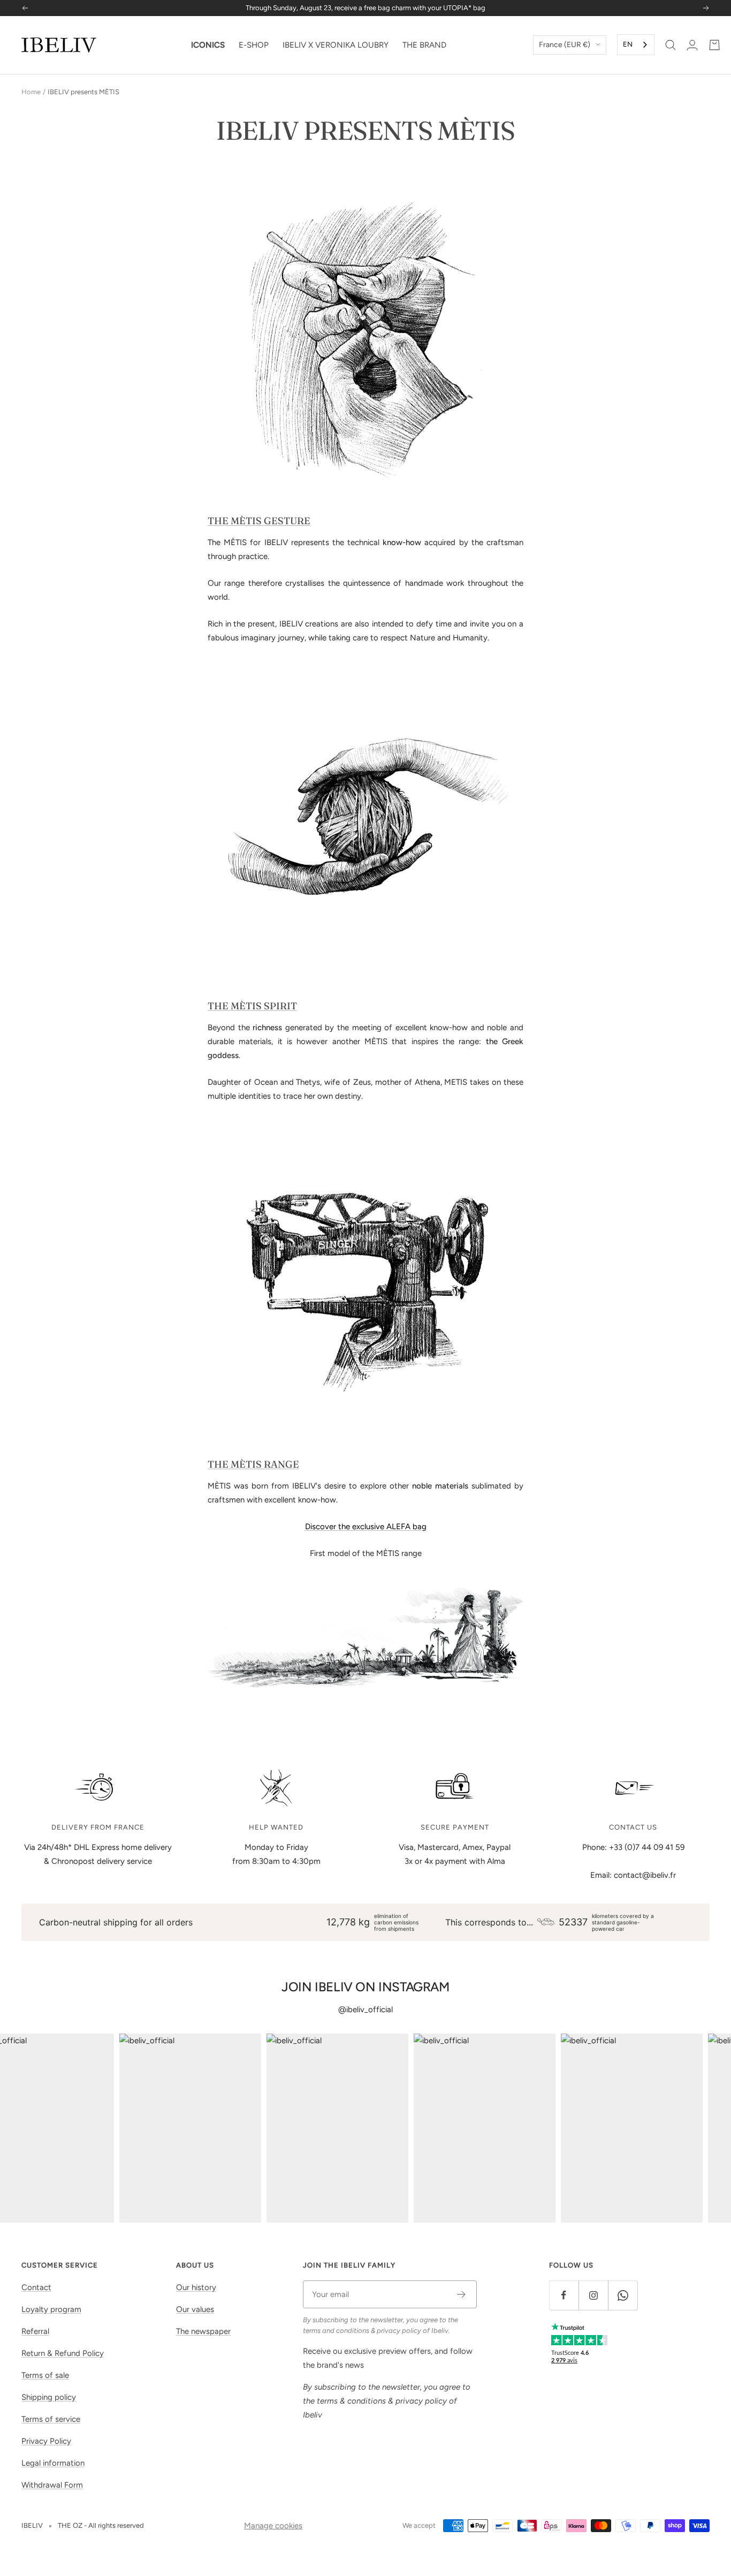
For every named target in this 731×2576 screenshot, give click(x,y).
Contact (36, 2287)
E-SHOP (254, 45)
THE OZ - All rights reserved (101, 2525)
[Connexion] (692, 45)
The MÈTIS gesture (259, 521)
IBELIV (32, 2525)
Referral (35, 2331)
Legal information (53, 2463)
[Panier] (714, 45)
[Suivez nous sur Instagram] (593, 2295)
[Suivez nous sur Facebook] (564, 2295)
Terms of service (51, 2419)
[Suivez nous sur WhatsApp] (623, 2295)
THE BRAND (424, 45)
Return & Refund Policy (63, 2353)
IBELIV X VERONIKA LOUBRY (336, 45)
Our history (196, 2287)
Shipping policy (49, 2397)
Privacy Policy (46, 2441)
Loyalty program (51, 2309)
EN (628, 44)
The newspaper (203, 2331)
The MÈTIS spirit (252, 1006)
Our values (195, 2309)
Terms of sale (45, 2375)
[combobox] (636, 45)
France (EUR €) (565, 45)
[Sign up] (462, 2294)
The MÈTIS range (253, 1464)
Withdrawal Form (52, 2485)
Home (31, 92)
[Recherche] (671, 45)
